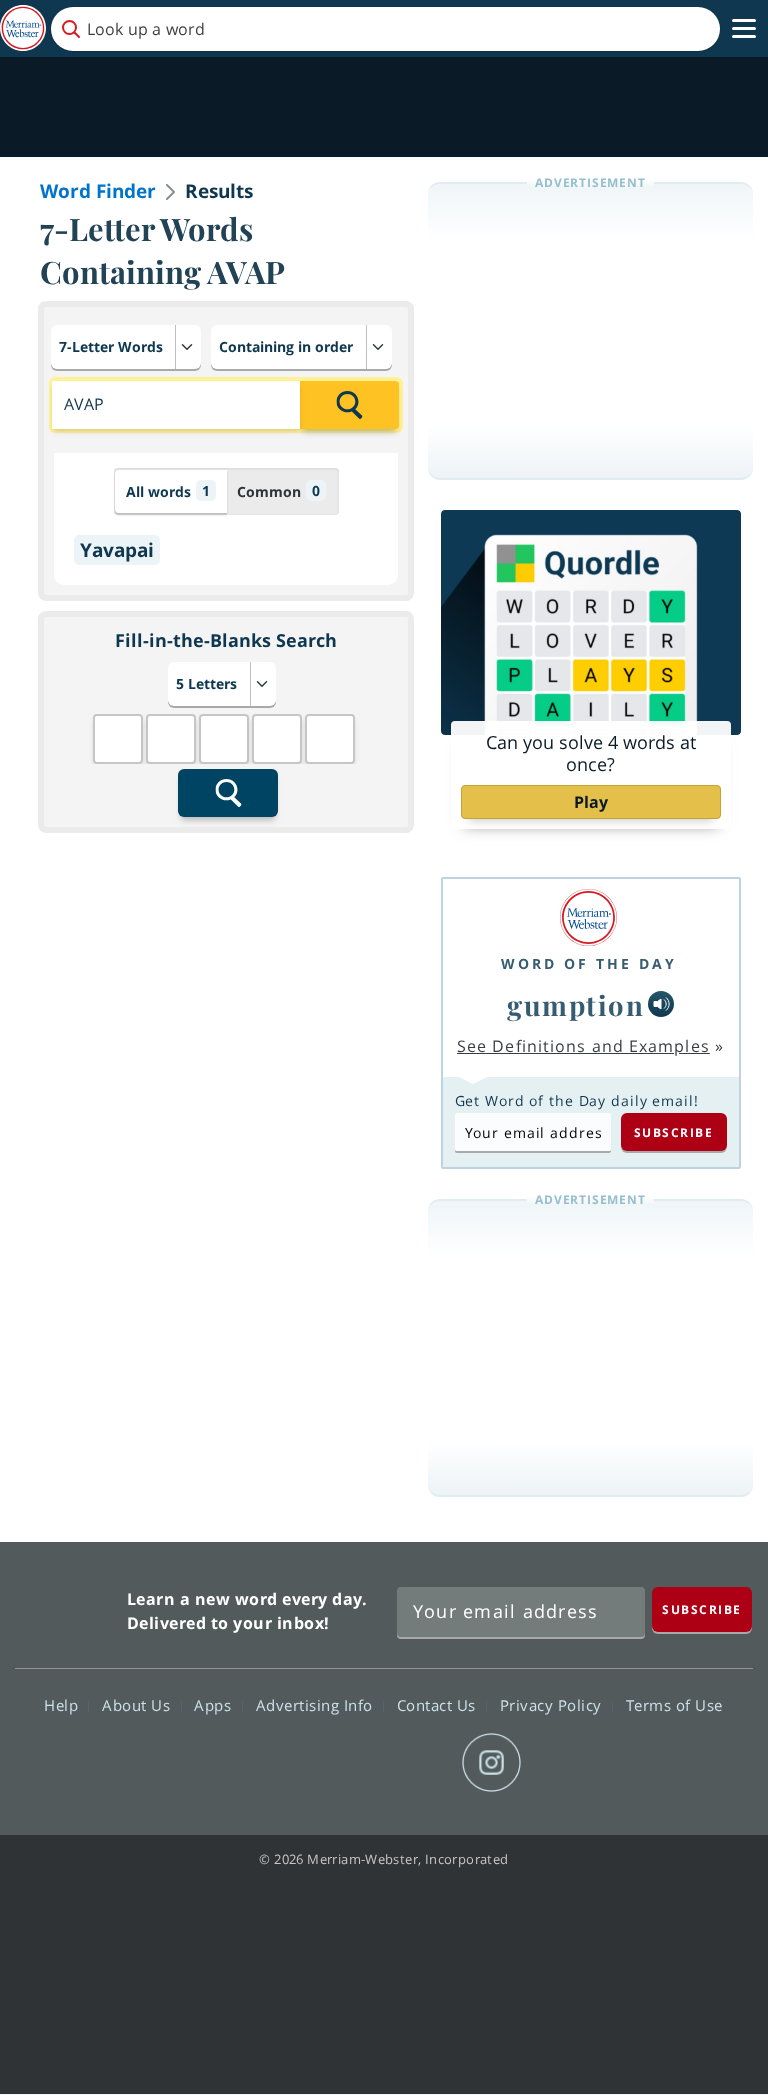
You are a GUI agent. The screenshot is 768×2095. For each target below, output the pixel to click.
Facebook (275, 1763)
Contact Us (439, 1705)
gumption (575, 1004)
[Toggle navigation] (744, 29)
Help (63, 1705)
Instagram (491, 1763)
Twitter (347, 1763)
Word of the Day (589, 963)
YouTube (419, 1763)
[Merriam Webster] (589, 917)
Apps (215, 1705)
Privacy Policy (553, 1705)
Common (278, 491)
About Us (138, 1705)
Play (591, 802)
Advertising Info (317, 1705)
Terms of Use (674, 1705)
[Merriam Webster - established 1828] (23, 28)
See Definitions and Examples (583, 1046)
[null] (661, 1004)
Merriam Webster (68, 1606)
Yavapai (117, 550)
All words (168, 491)
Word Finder (98, 191)
